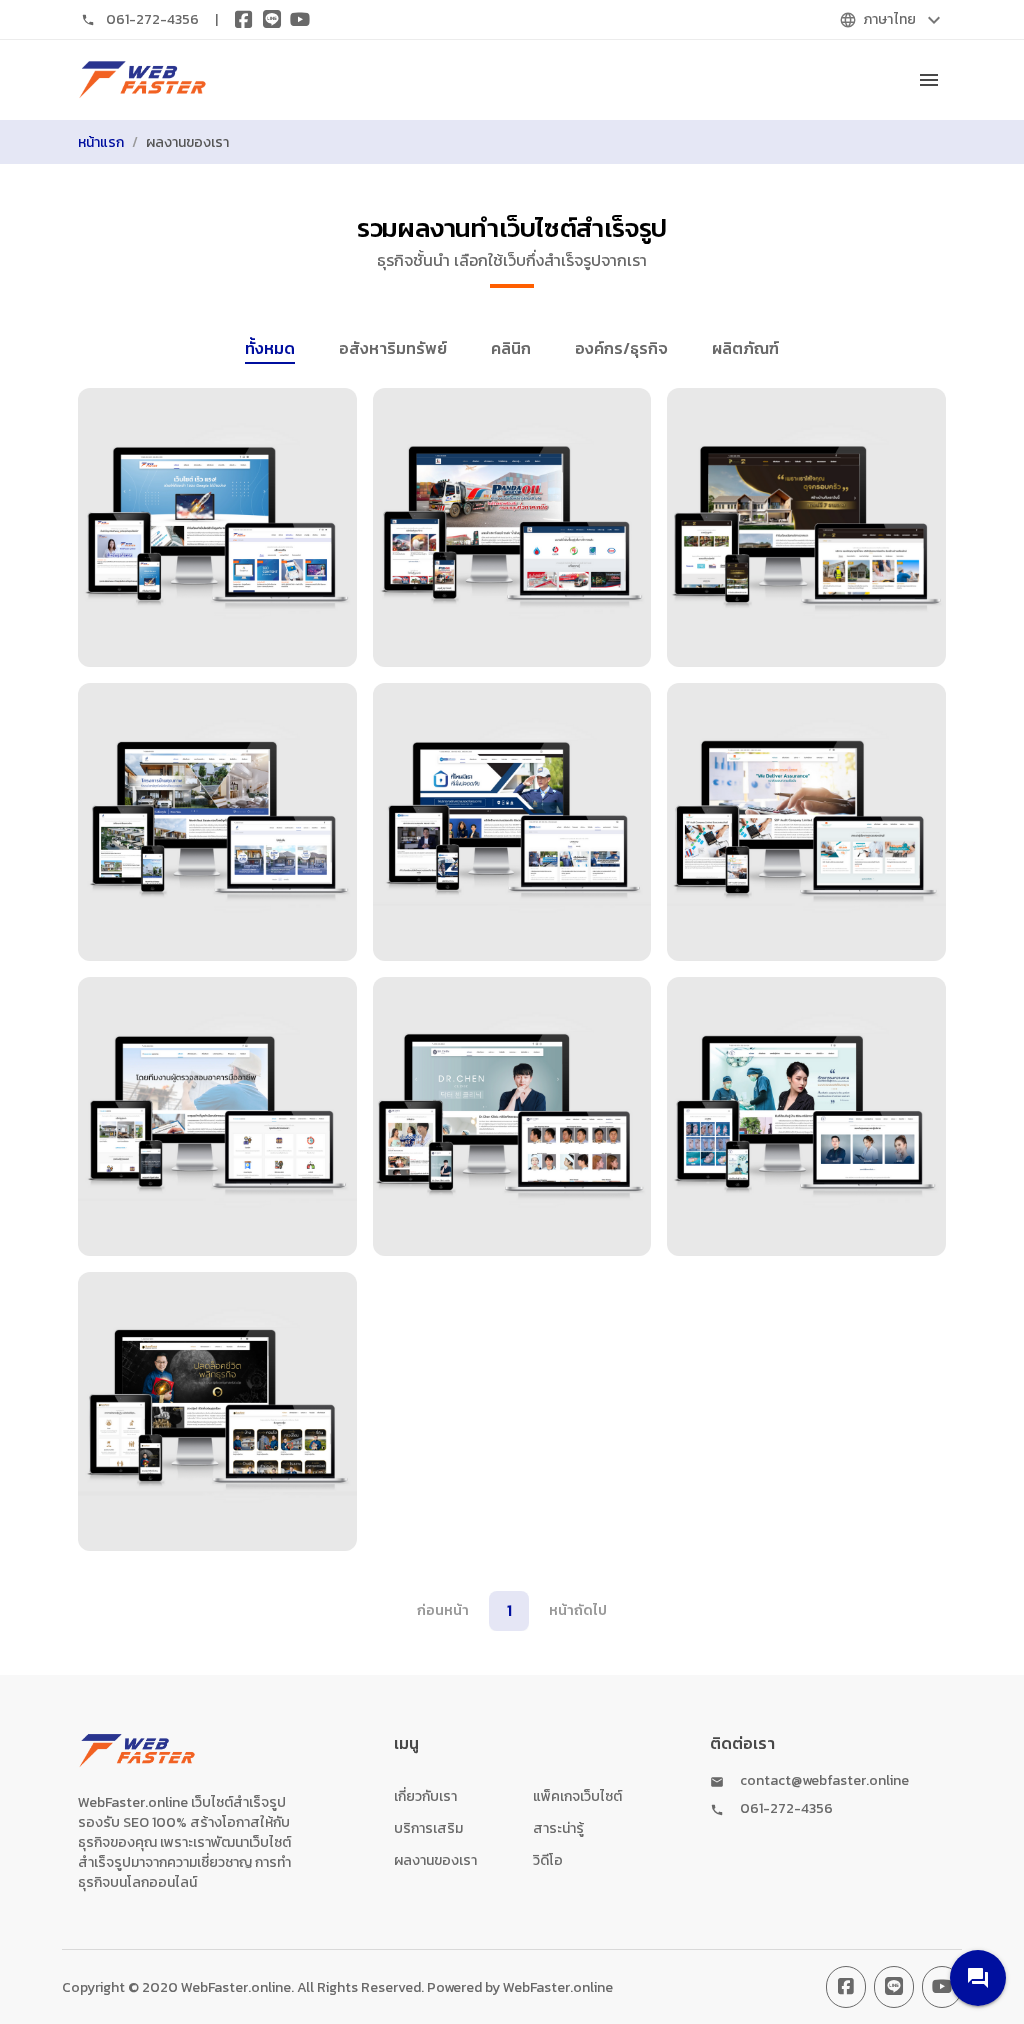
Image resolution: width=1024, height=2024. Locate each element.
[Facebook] (244, 20)
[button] (978, 1978)
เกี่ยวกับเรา (425, 1796)
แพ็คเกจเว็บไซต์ (577, 1796)
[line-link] (894, 1987)
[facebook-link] (846, 1987)
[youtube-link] (942, 1987)
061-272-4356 (152, 19)
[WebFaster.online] (142, 80)
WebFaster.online (558, 1987)
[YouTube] (300, 20)
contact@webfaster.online (824, 1781)
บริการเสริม (428, 1828)
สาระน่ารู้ (558, 1828)
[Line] (272, 20)
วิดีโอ (548, 1860)
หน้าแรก (101, 142)
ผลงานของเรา (435, 1860)
